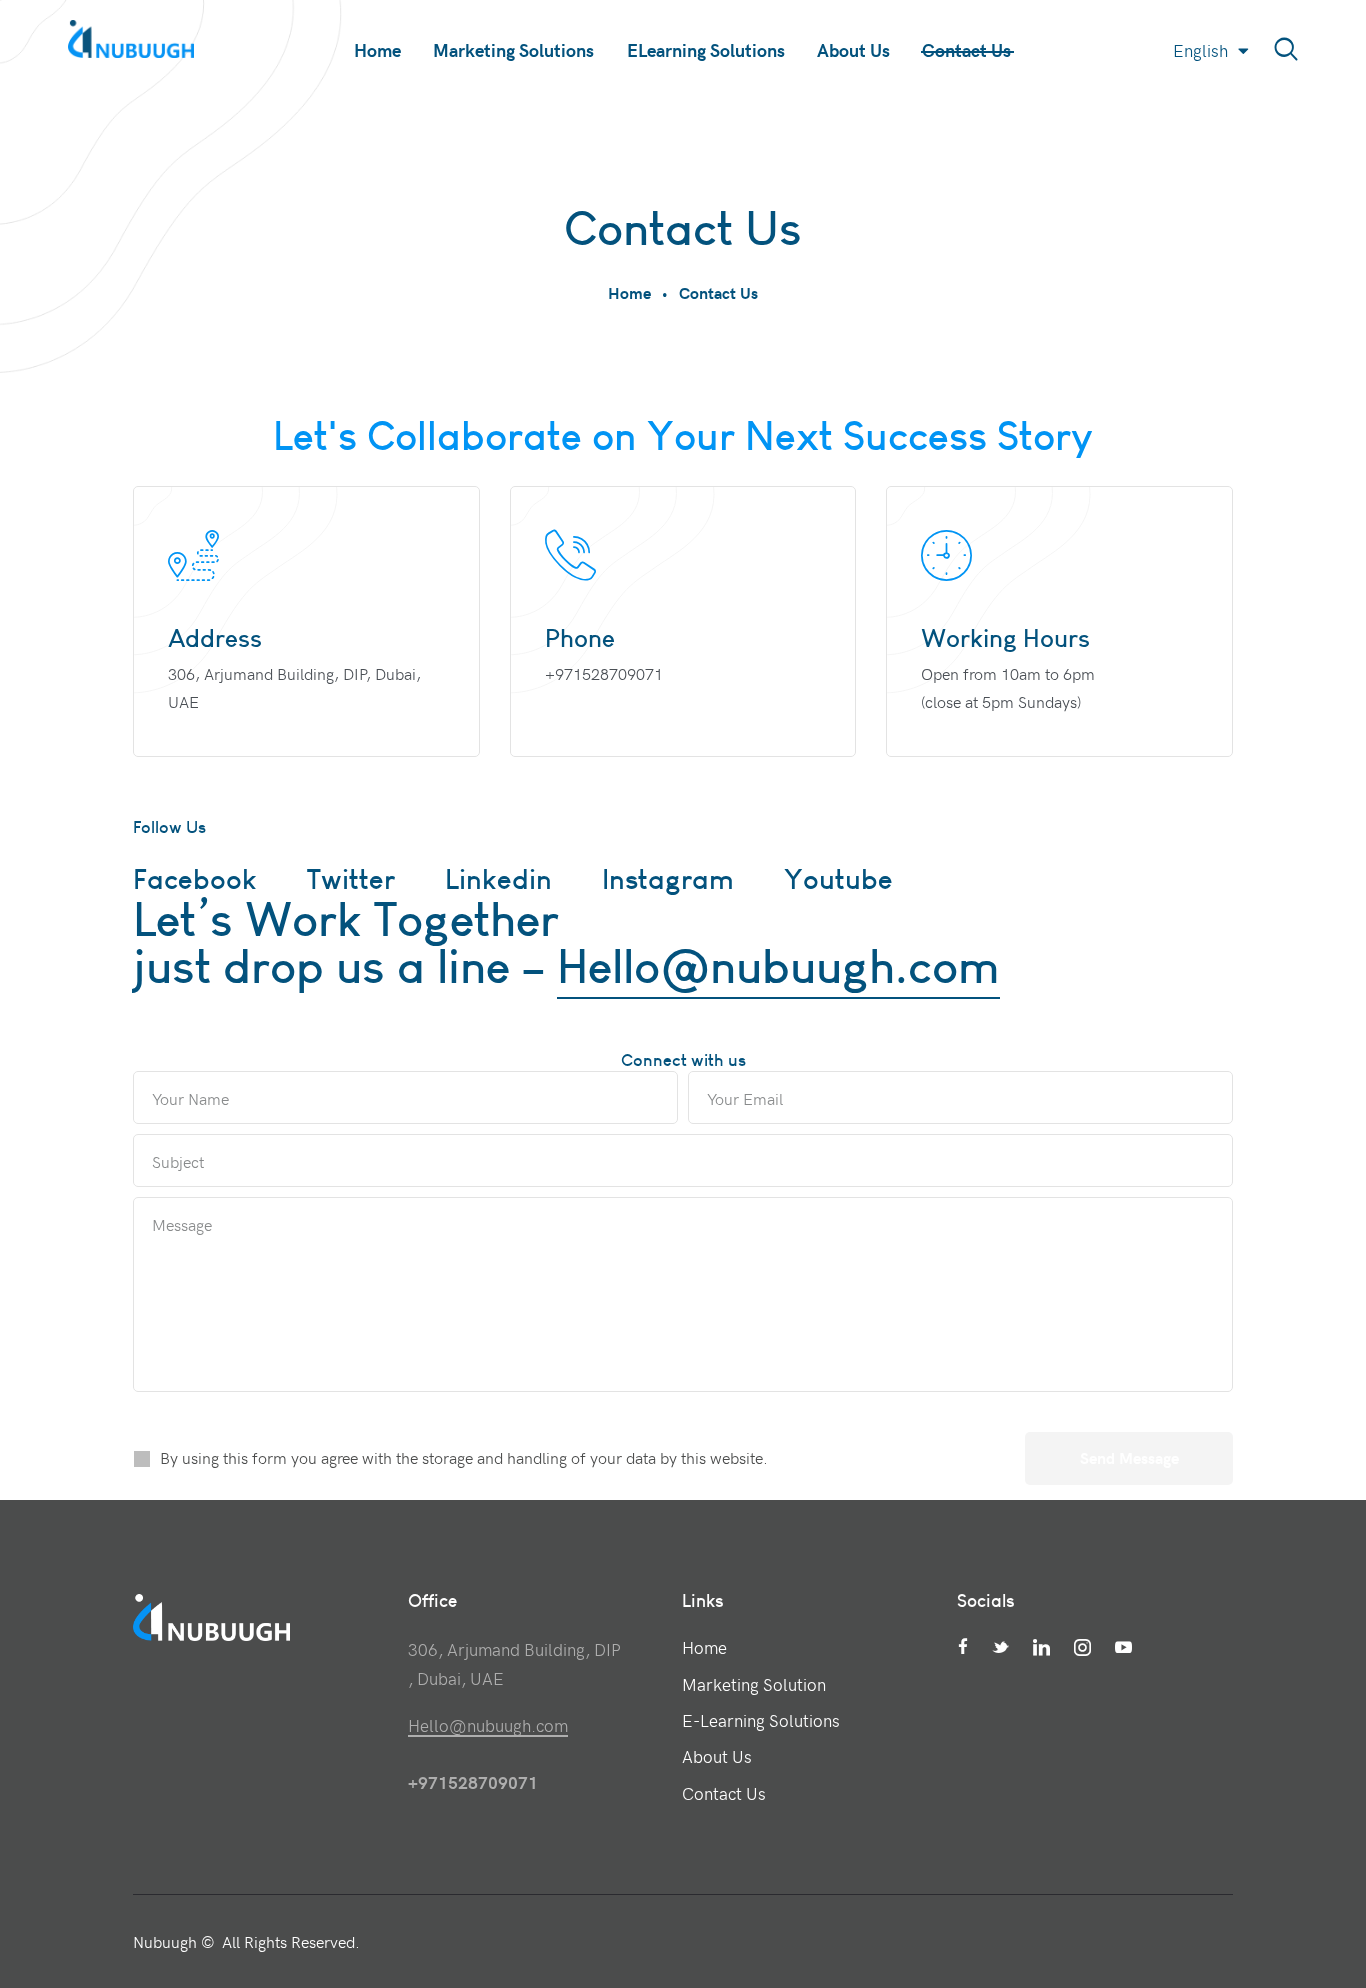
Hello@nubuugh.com (778, 966)
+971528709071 (604, 673)
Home (629, 292)
